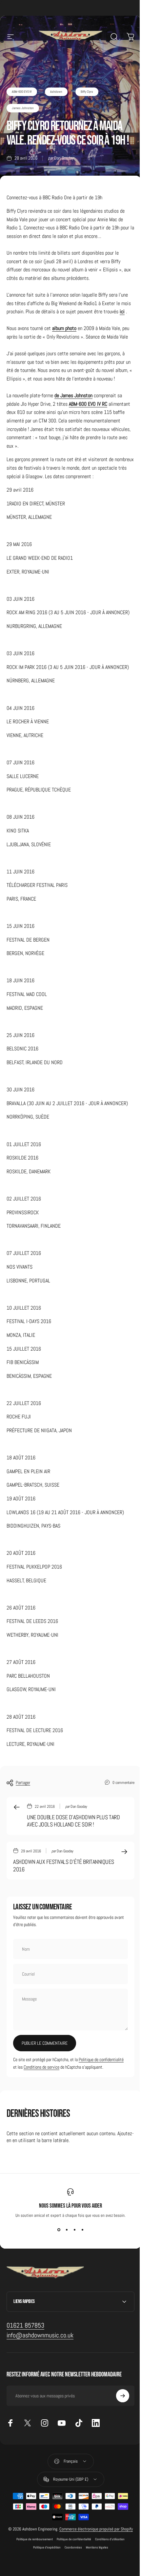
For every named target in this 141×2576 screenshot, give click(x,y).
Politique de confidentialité (101, 2059)
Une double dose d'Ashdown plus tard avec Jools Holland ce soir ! (73, 1821)
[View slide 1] (59, 2230)
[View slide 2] (67, 2230)
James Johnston (23, 108)
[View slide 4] (82, 2230)
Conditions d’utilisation (108, 2569)
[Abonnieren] (118, 2420)
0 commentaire (123, 1782)
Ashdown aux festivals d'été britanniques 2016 (64, 1865)
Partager (23, 1783)
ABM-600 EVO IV (22, 92)
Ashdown (56, 92)
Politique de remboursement (32, 2569)
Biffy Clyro (87, 92)
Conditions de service (41, 2067)
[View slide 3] (74, 2230)
